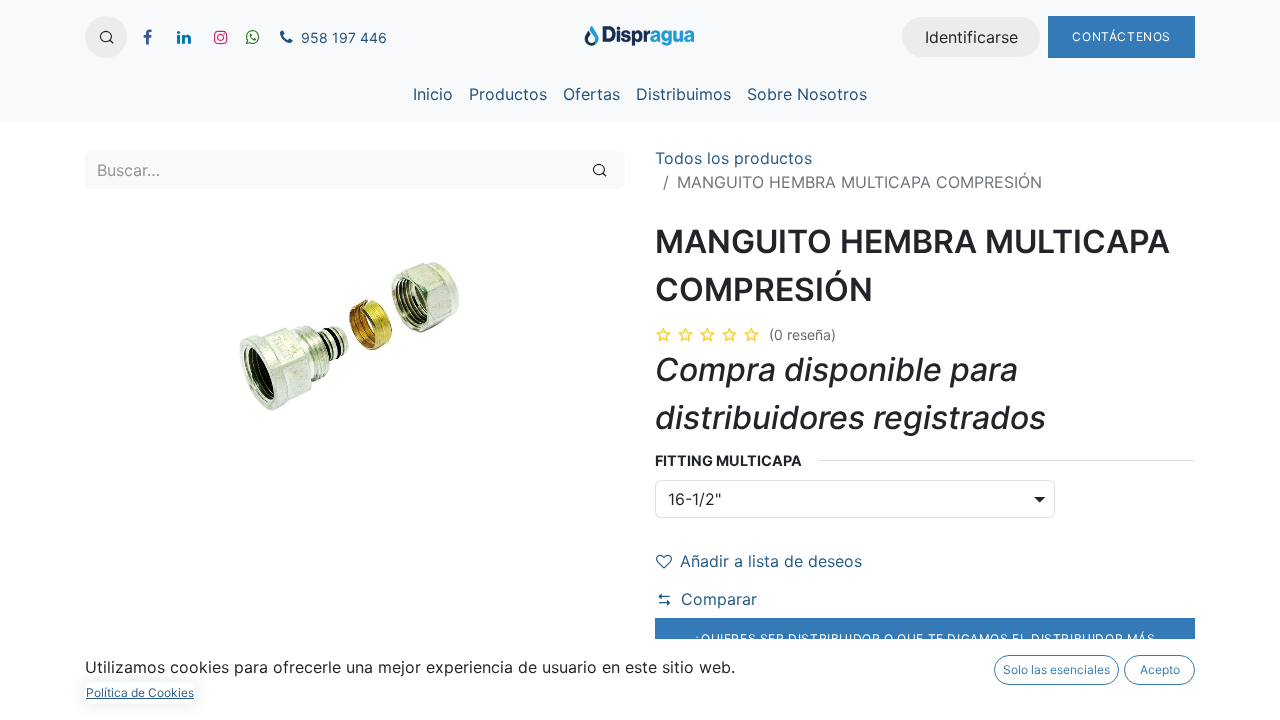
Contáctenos (1121, 36)
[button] (106, 37)
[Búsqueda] (599, 170)
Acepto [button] (1160, 669)
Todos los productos (733, 158)
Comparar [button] (719, 599)
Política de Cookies (140, 692)
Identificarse (971, 37)
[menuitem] (433, 94)
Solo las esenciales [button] (1056, 669)
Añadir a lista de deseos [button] (771, 561)
